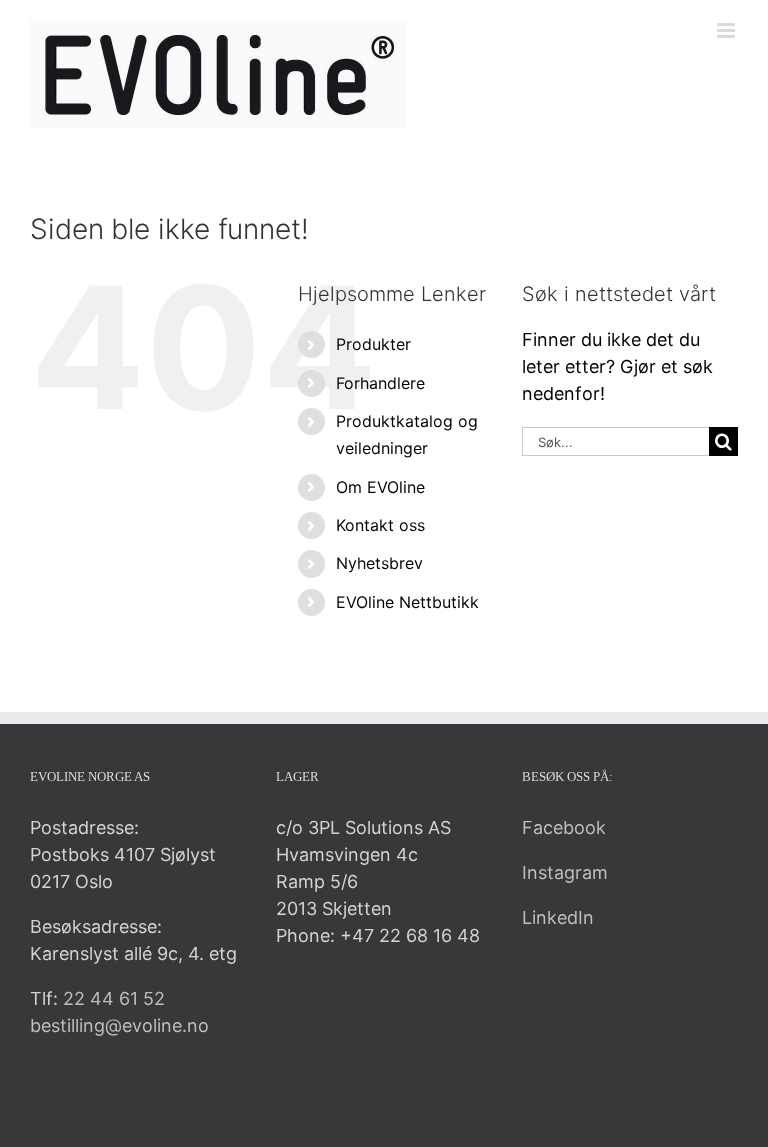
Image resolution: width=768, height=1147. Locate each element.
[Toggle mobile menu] (727, 30)
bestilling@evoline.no (119, 1025)
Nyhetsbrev (379, 563)
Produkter (373, 344)
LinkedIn (558, 917)
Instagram (565, 872)
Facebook (564, 827)
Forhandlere (380, 383)
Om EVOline (380, 487)
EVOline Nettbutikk (407, 602)
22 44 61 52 (114, 998)
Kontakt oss (380, 525)
